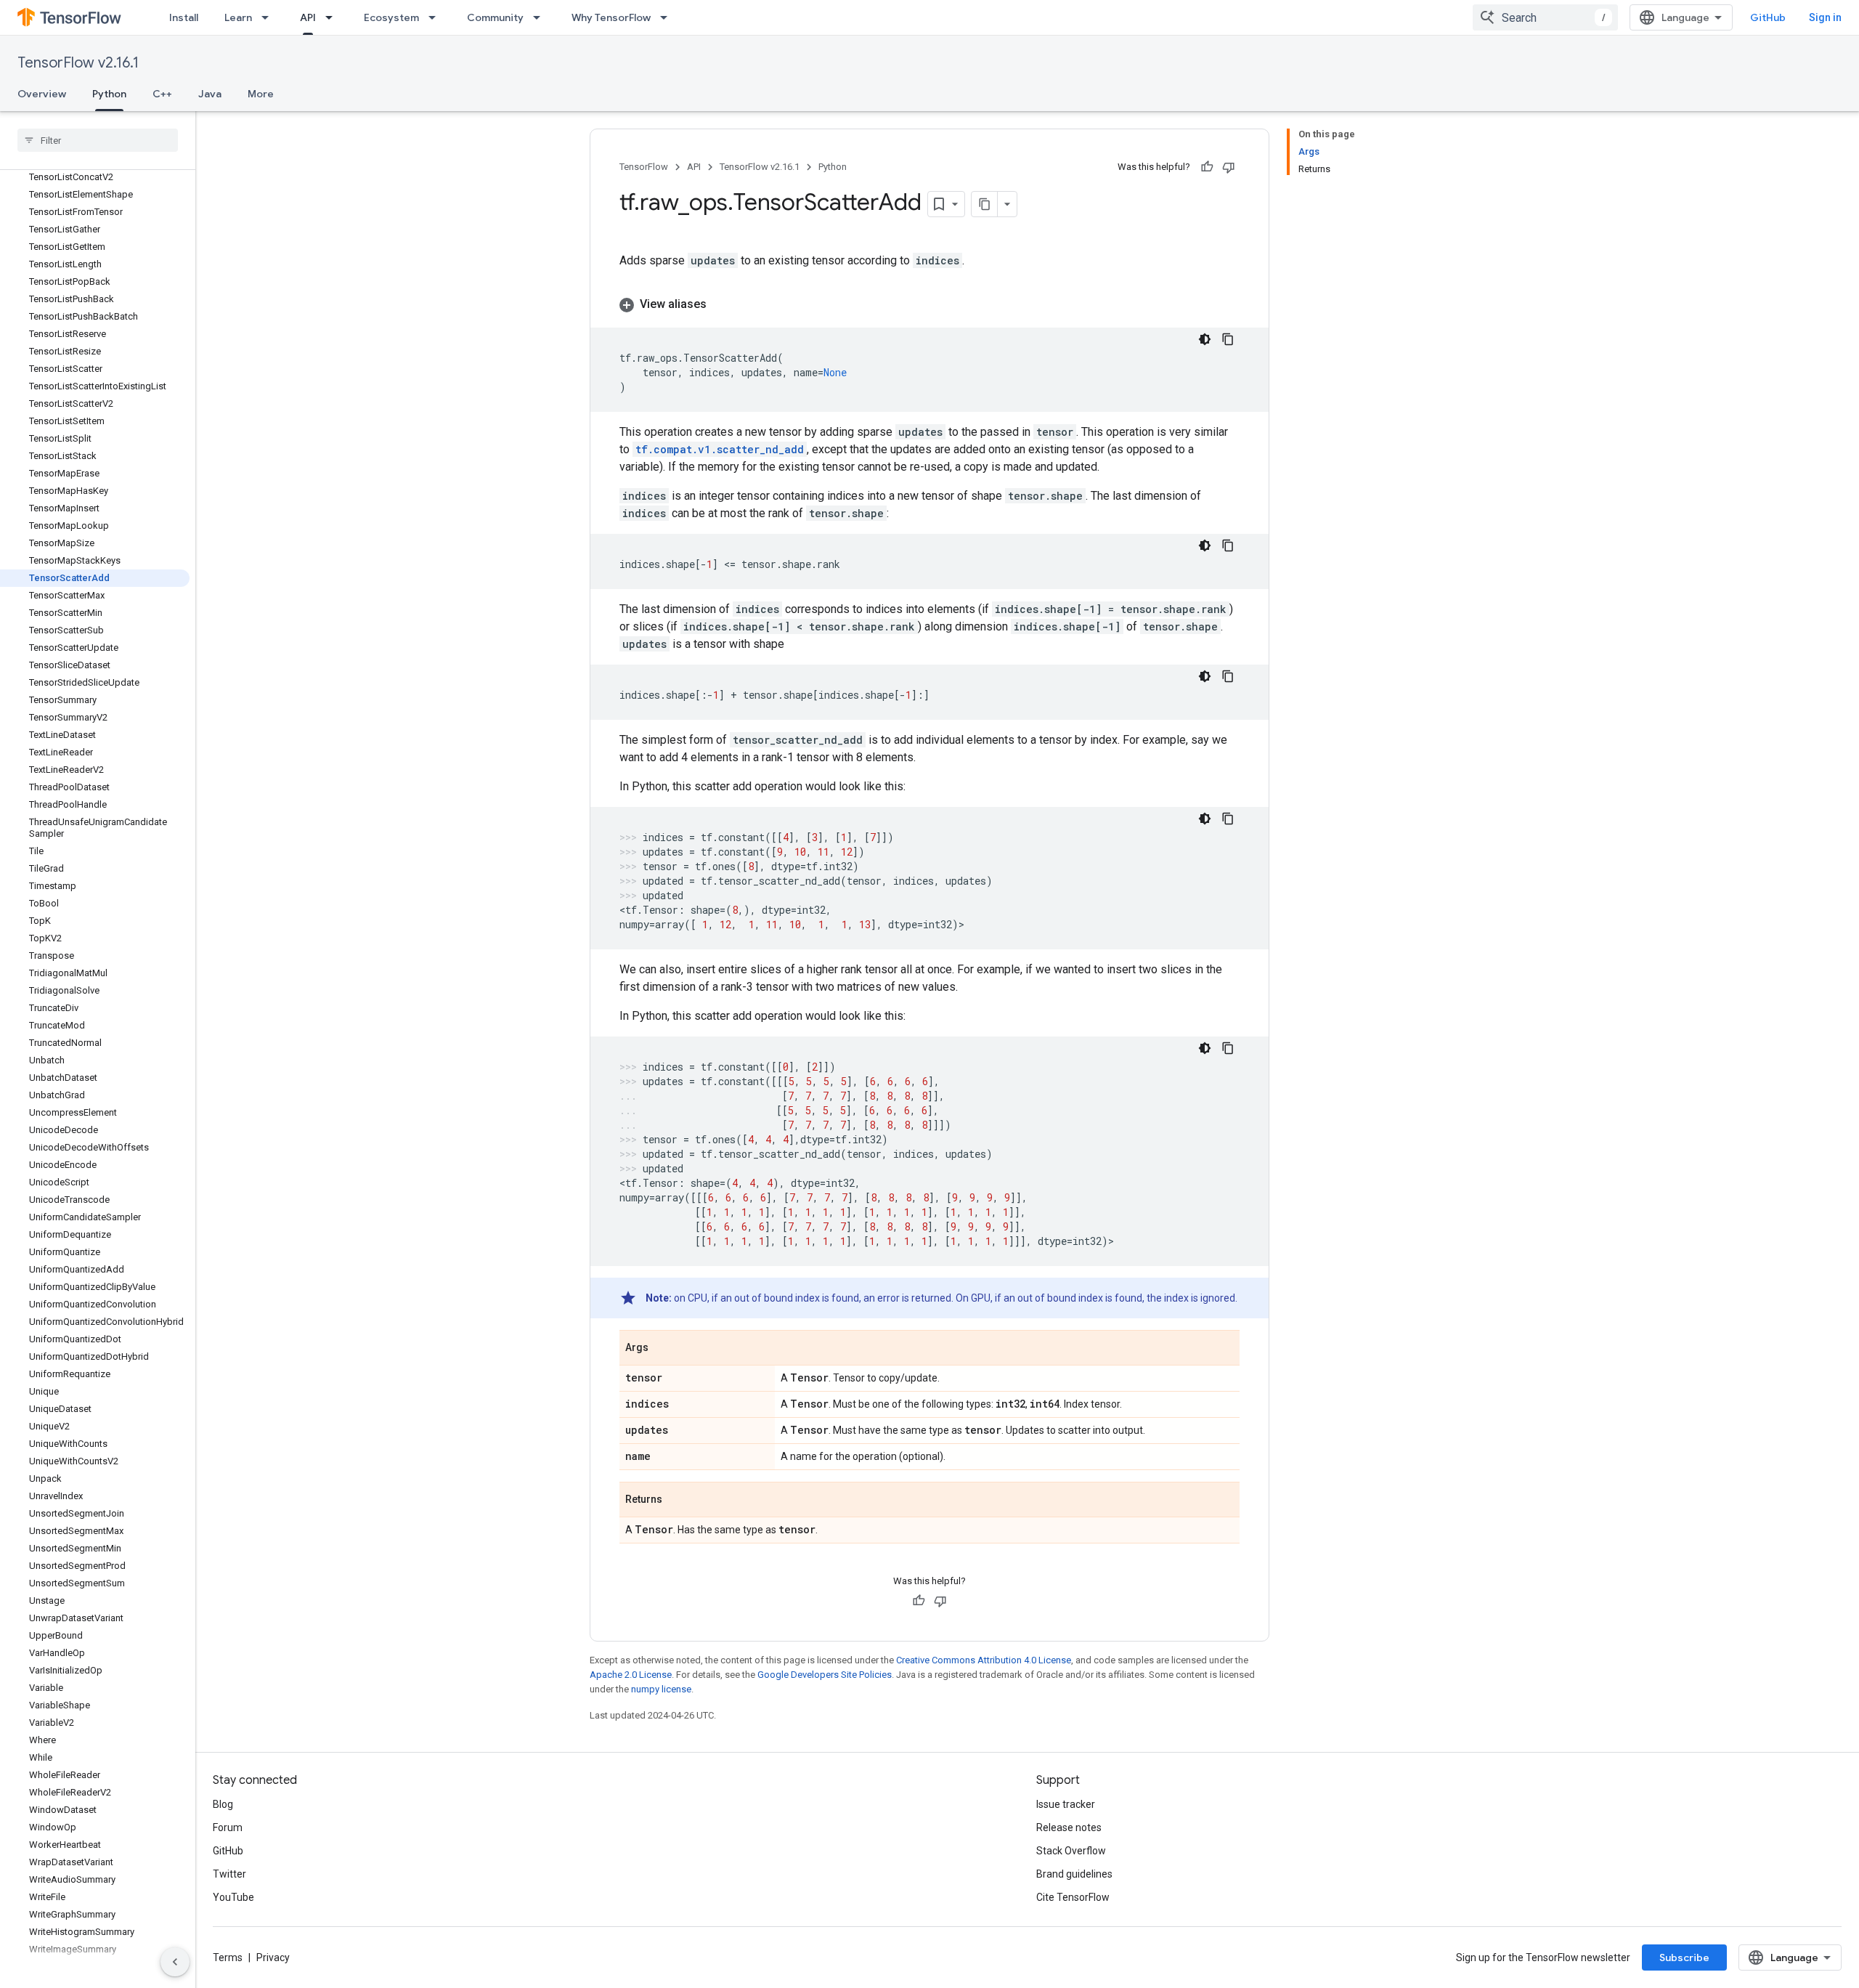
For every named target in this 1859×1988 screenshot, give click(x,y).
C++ (162, 94)
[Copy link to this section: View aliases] (721, 304)
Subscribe (1684, 1957)
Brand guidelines (1074, 1874)
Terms (228, 1957)
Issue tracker (1066, 1804)
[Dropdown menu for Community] (541, 17)
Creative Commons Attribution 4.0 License (984, 1660)
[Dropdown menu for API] (333, 17)
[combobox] (1545, 17)
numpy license (661, 1689)
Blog (223, 1804)
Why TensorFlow (611, 17)
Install (184, 17)
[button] (929, 304)
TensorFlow (644, 167)
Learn (238, 17)
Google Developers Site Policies (825, 1675)
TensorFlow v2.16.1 (78, 63)
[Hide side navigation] (175, 1962)
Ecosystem (391, 17)
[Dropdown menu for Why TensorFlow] (668, 17)
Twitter (229, 1874)
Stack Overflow (1071, 1851)
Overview (42, 94)
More (261, 94)
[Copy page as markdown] (985, 204)
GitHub (1768, 17)
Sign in (1825, 17)
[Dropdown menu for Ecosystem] (436, 17)
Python (109, 94)
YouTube (233, 1897)
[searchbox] (98, 140)
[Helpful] (1207, 167)
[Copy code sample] (1228, 339)
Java (210, 94)
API (308, 17)
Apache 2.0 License (631, 1675)
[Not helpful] (1229, 167)
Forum (228, 1827)
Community (495, 17)
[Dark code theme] (1205, 339)
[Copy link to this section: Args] (663, 1349)
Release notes (1069, 1827)
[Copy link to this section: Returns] (677, 1501)
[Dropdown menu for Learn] (269, 17)
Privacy (273, 1957)
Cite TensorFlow (1073, 1897)
